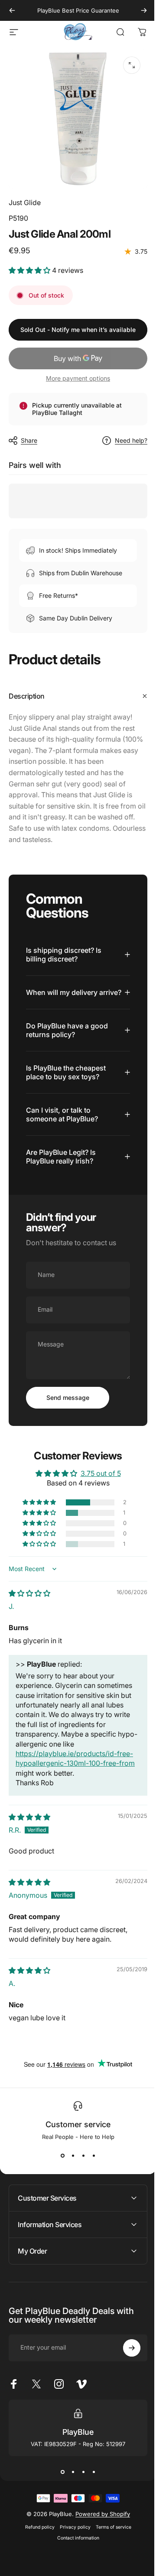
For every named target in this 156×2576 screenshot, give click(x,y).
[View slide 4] (91, 2162)
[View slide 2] (70, 2162)
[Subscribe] (125, 2354)
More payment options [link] (78, 378)
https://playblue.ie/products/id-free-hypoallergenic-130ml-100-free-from (74, 1770)
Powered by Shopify (99, 2520)
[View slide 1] (59, 2162)
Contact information (75, 2545)
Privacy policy (72, 2534)
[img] (29, 1600)
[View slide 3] (80, 2162)
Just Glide (25, 202)
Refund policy (36, 2534)
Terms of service (110, 2534)
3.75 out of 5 (97, 1479)
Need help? (131, 440)
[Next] (144, 10)
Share (29, 440)
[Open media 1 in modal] (132, 65)
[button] (30, 270)
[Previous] (12, 10)
